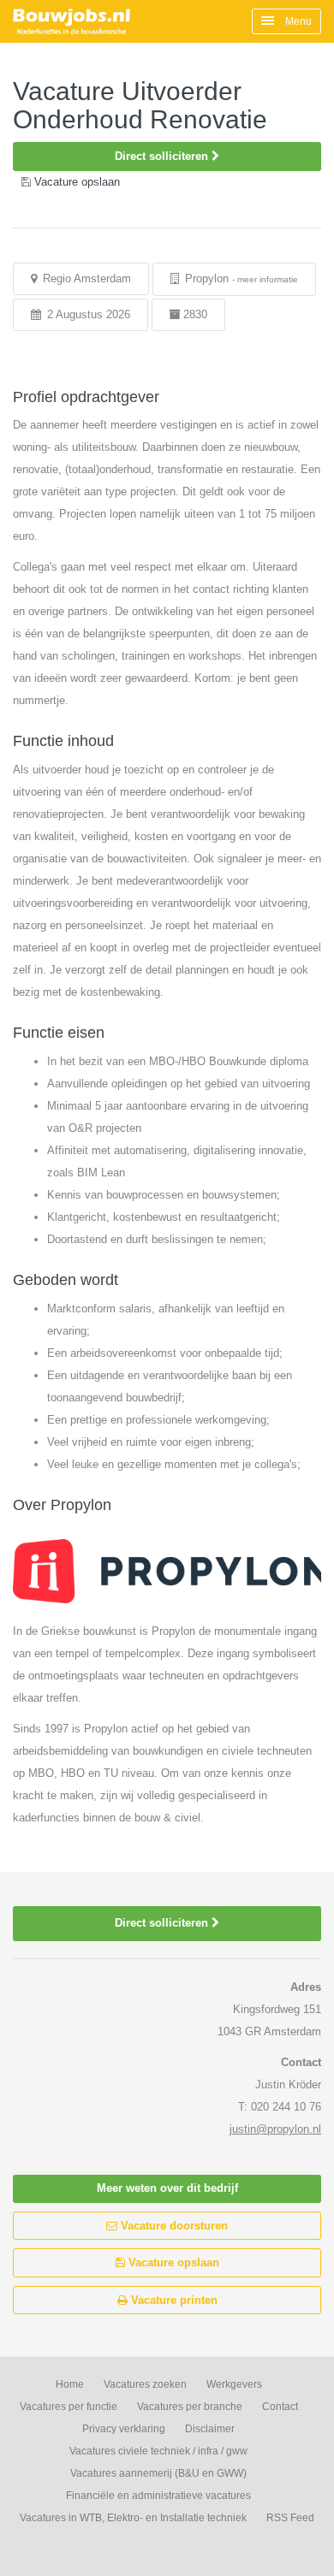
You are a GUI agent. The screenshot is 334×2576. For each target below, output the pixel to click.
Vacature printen (173, 2300)
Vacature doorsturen (173, 2226)
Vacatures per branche (190, 2407)
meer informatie (268, 279)
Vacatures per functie (69, 2407)
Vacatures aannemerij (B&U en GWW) (158, 2473)
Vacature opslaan (172, 2262)
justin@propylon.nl (275, 2129)
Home (70, 2384)
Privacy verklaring (124, 2429)
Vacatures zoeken (145, 2384)
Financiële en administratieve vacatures (158, 2496)
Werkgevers (234, 2384)
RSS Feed (290, 2518)
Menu (297, 21)
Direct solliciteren (163, 156)
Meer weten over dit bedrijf (167, 2188)
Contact (280, 2407)
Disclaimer (210, 2429)
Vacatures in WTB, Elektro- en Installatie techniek (133, 2518)
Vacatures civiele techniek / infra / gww (158, 2451)
